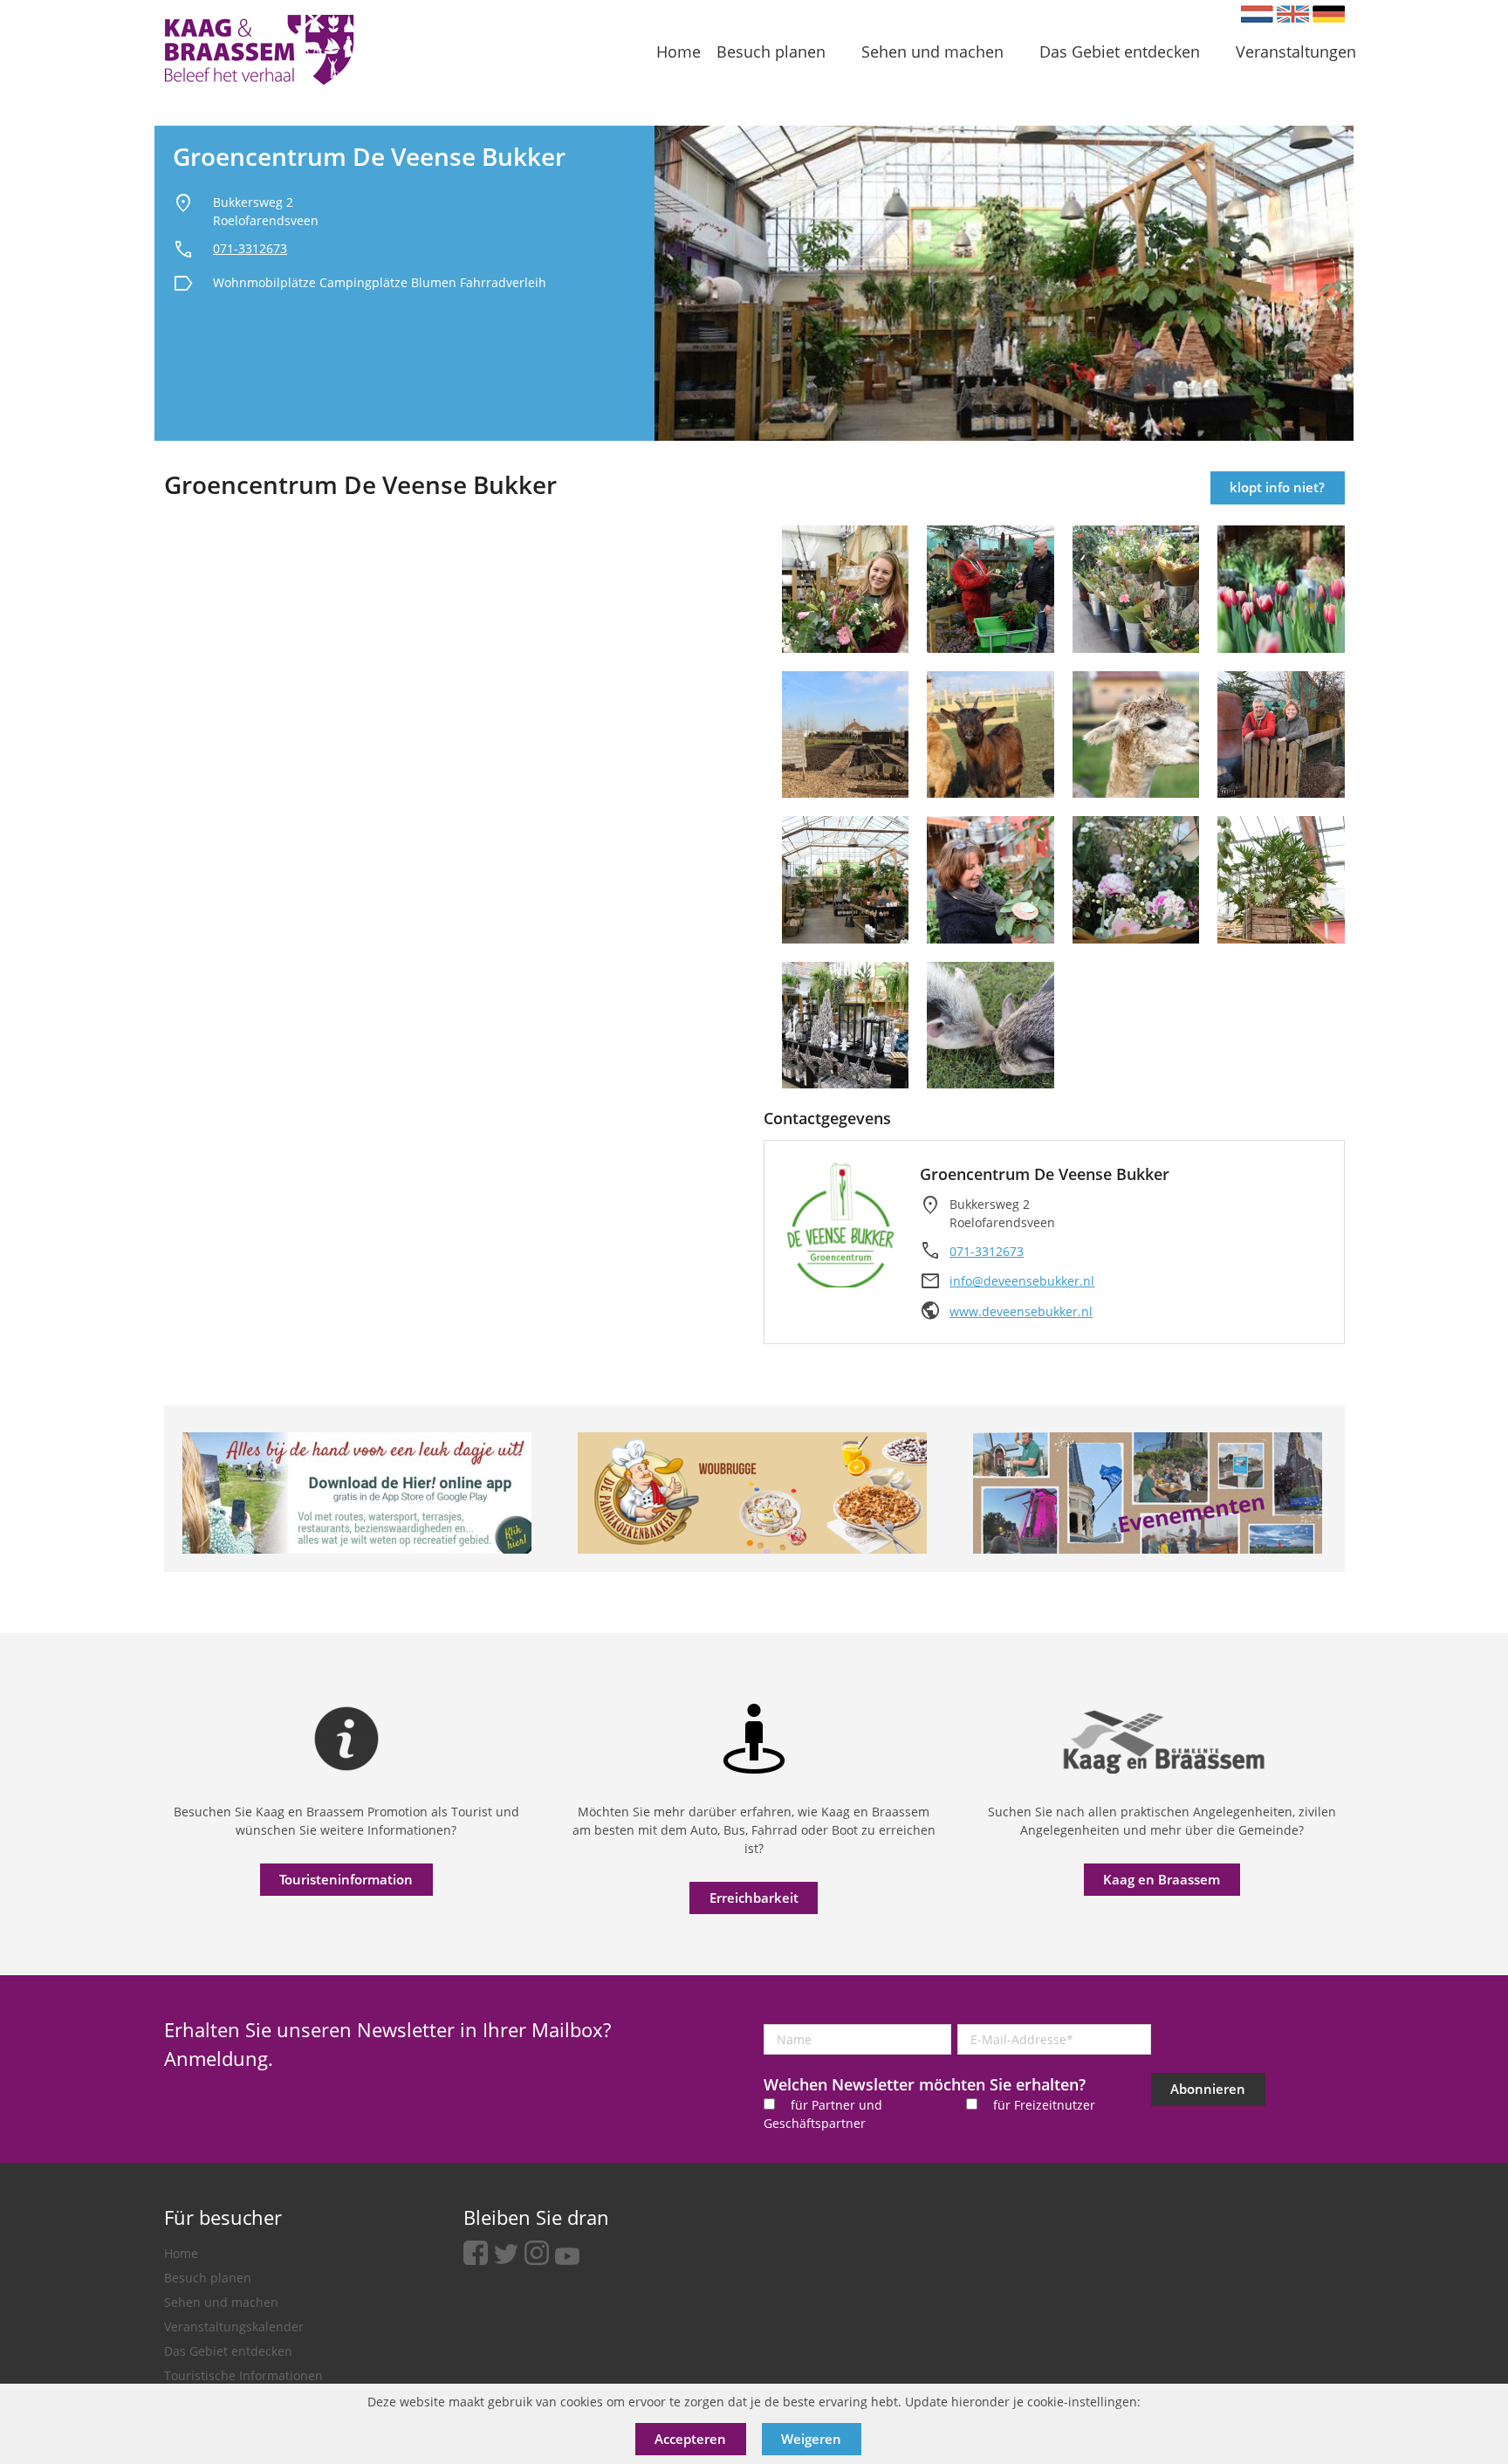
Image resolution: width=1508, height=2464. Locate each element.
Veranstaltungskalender (234, 2327)
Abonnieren (1208, 2089)
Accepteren (690, 2439)
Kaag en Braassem (1162, 1879)
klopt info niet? (1277, 487)
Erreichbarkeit (754, 1898)
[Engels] (1293, 14)
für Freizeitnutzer (1044, 2105)
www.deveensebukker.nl (1021, 1311)
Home (181, 2253)
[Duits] (1329, 14)
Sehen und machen (221, 2302)
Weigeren (811, 2439)
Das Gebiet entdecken (228, 2351)
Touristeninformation (346, 1879)
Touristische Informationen (243, 2375)
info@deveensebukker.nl (1022, 1281)
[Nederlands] (1257, 14)
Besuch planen (208, 2278)
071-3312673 (250, 248)
